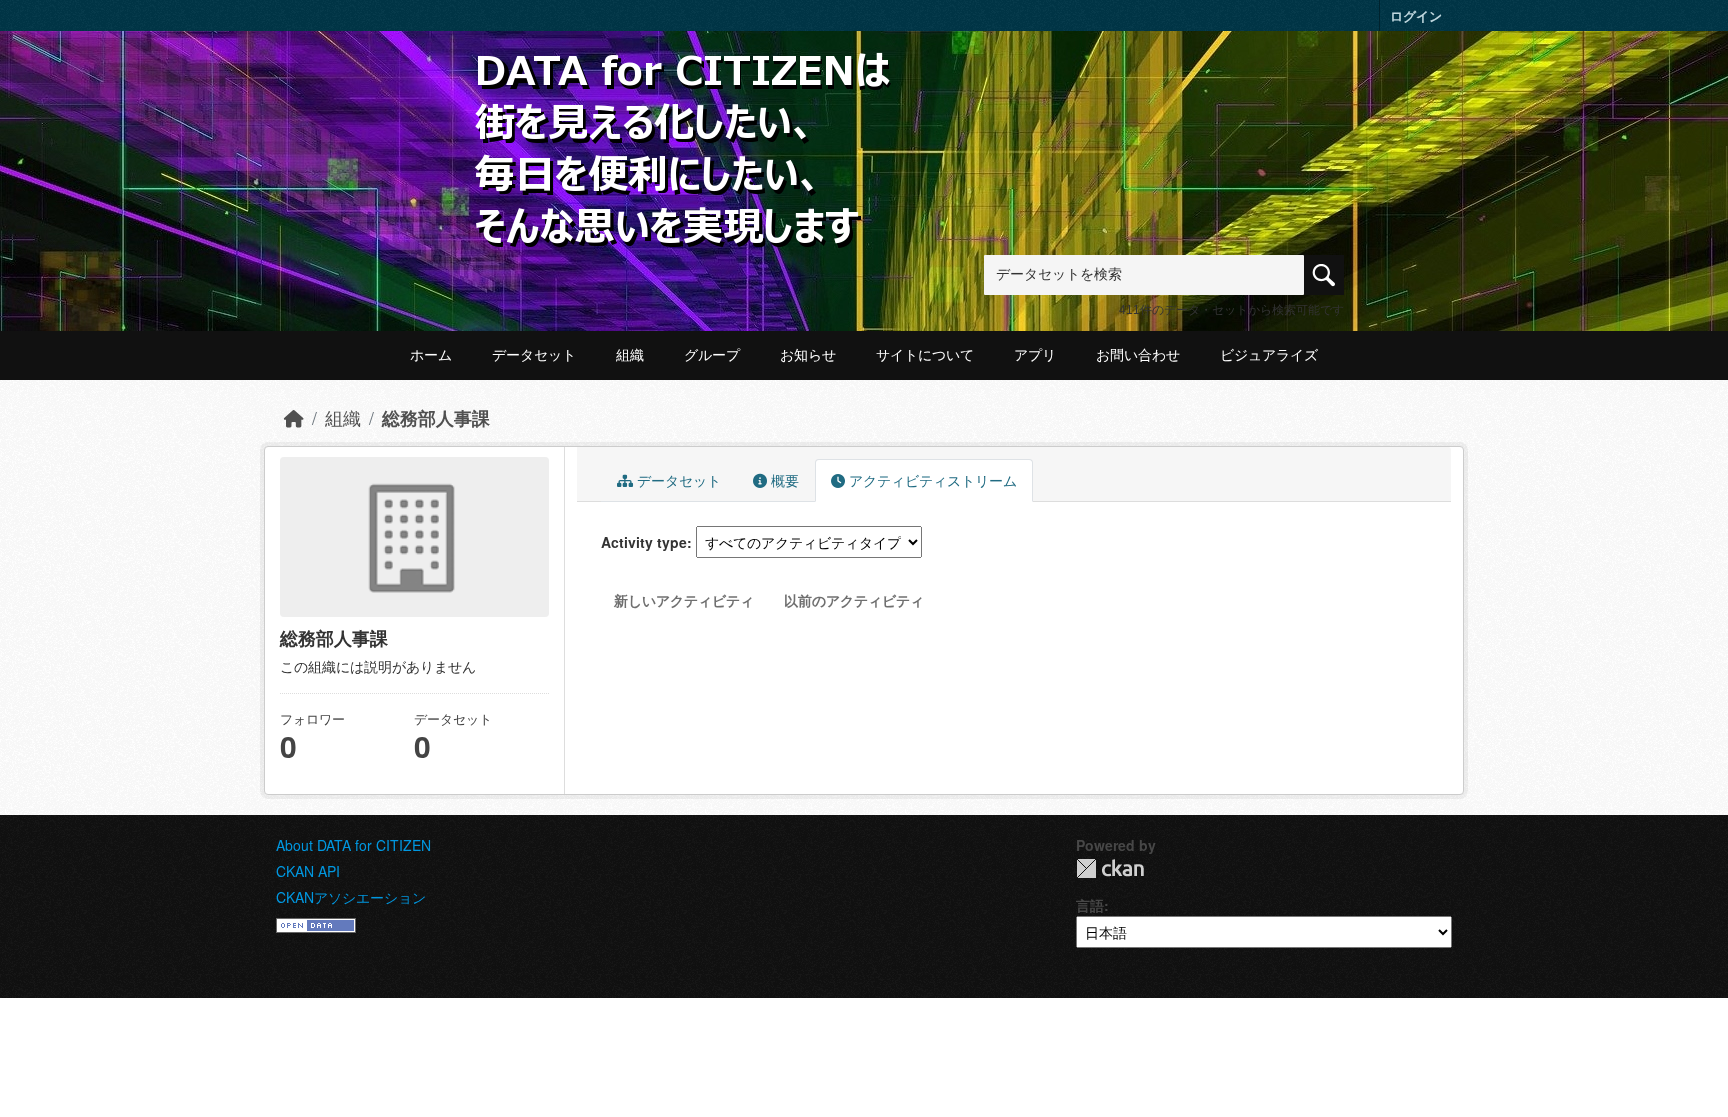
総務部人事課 (436, 417)
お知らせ (808, 355)
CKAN (1110, 868)
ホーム (431, 355)
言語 (1090, 905)
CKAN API (308, 871)
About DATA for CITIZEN (353, 845)
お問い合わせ (1138, 355)
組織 (630, 355)
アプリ (1035, 355)
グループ (712, 355)
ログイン (1416, 15)
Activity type (644, 542)
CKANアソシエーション (351, 897)
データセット (534, 355)
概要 (783, 480)
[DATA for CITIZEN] (684, 82)
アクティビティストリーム (931, 480)
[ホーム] (294, 417)
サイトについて (925, 355)
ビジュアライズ (1269, 355)
